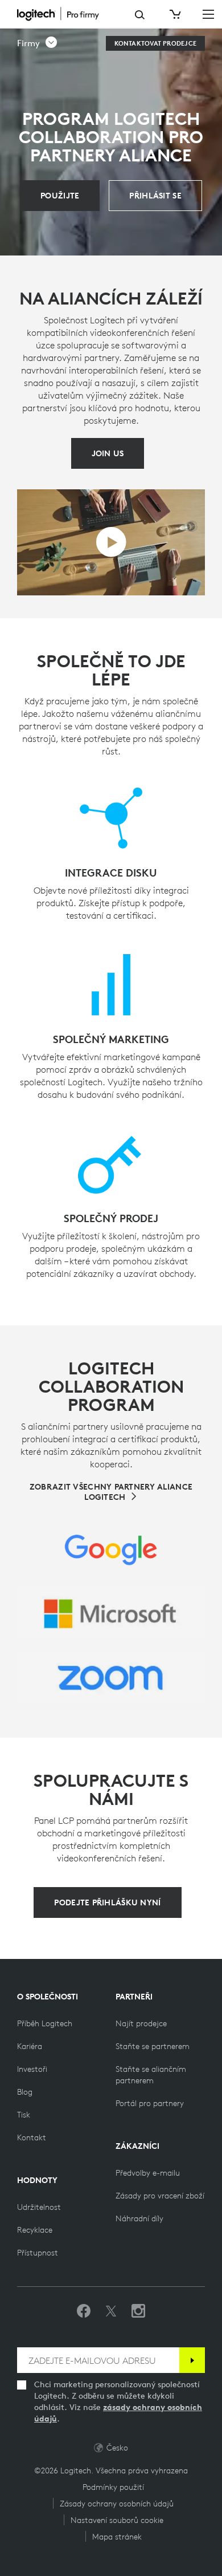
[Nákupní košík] (174, 14)
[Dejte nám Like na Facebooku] (84, 2311)
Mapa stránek (117, 2537)
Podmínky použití (113, 2487)
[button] (38, 43)
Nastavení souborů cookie (117, 2520)
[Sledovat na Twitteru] (111, 2311)
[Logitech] (67, 14)
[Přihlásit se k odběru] (192, 2360)
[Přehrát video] (111, 542)
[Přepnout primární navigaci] (208, 14)
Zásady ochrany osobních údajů (117, 2504)
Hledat (140, 15)
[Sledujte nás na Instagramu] (138, 2311)
